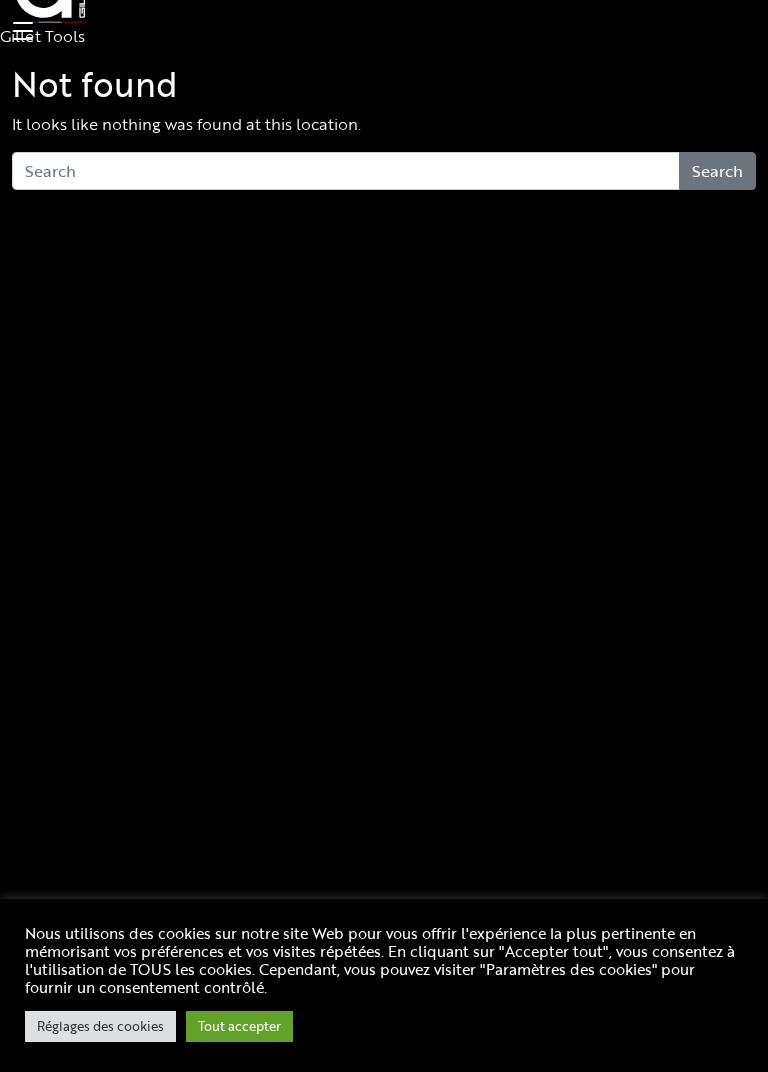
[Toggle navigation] (20, 32)
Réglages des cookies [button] (100, 1026)
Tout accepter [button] (239, 1026)
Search (717, 171)
